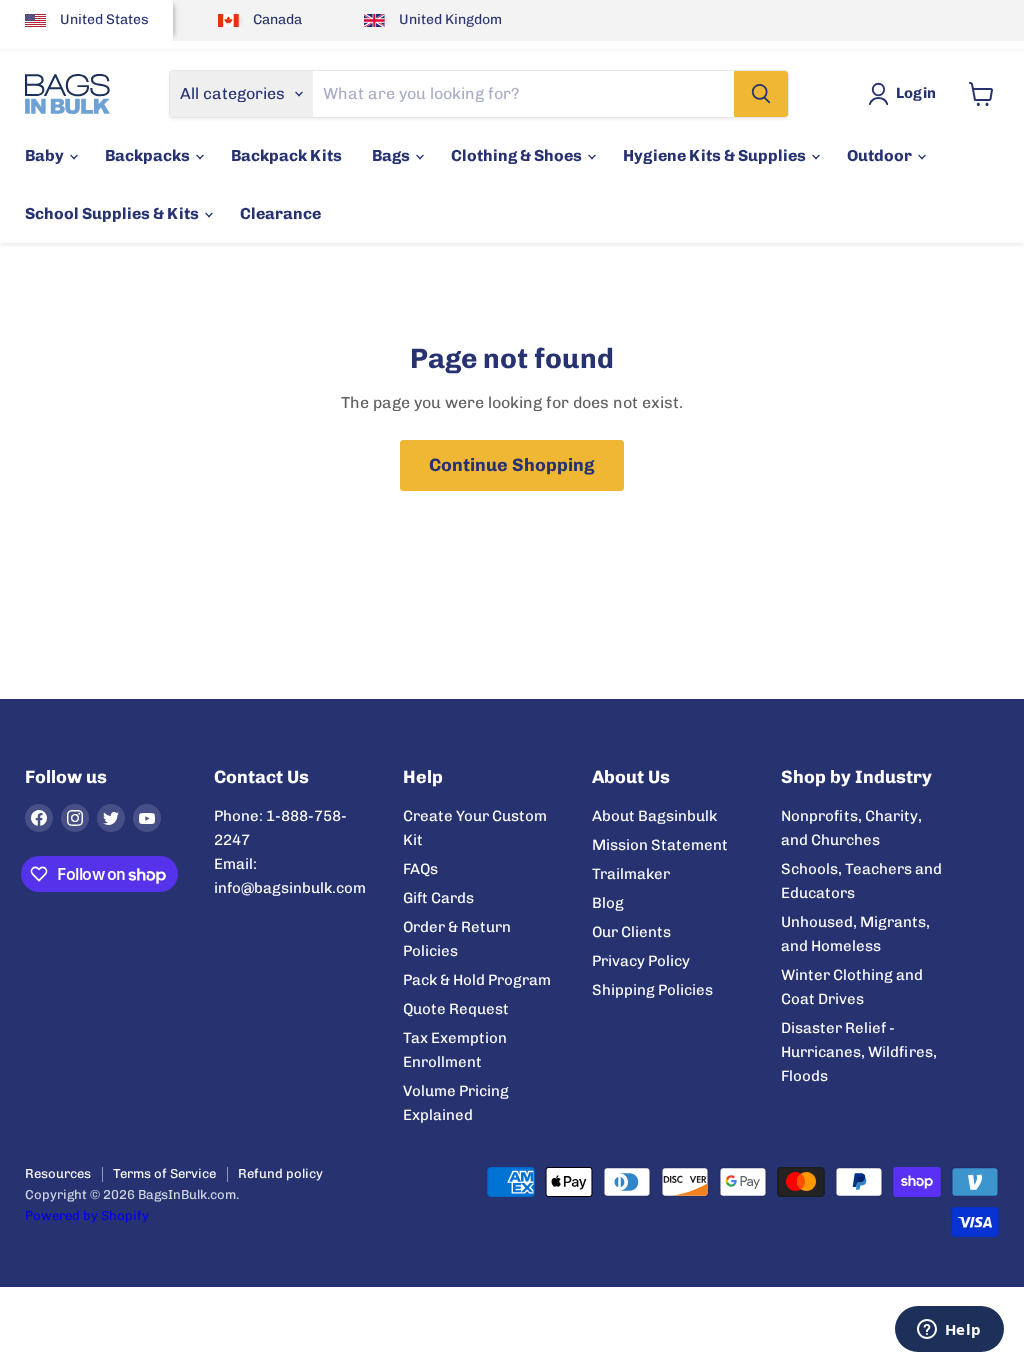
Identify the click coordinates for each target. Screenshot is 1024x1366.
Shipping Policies (652, 990)
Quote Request (456, 1009)
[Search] (761, 94)
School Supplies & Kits (113, 213)
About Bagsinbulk (654, 816)
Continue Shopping (512, 465)
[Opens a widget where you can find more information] (949, 1331)
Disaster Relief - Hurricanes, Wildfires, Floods (859, 1052)
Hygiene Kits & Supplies (716, 155)
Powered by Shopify (87, 1215)
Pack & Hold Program (477, 980)
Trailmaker (631, 874)
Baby (46, 155)
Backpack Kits (286, 155)
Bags (392, 155)
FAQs (420, 869)
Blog (608, 903)
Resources (58, 1173)
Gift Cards (438, 898)
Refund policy (280, 1173)
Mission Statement (660, 845)
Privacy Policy (641, 961)
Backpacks (149, 155)
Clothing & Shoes (518, 155)
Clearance (280, 213)
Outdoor (881, 155)
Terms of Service (164, 1173)
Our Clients (631, 932)
